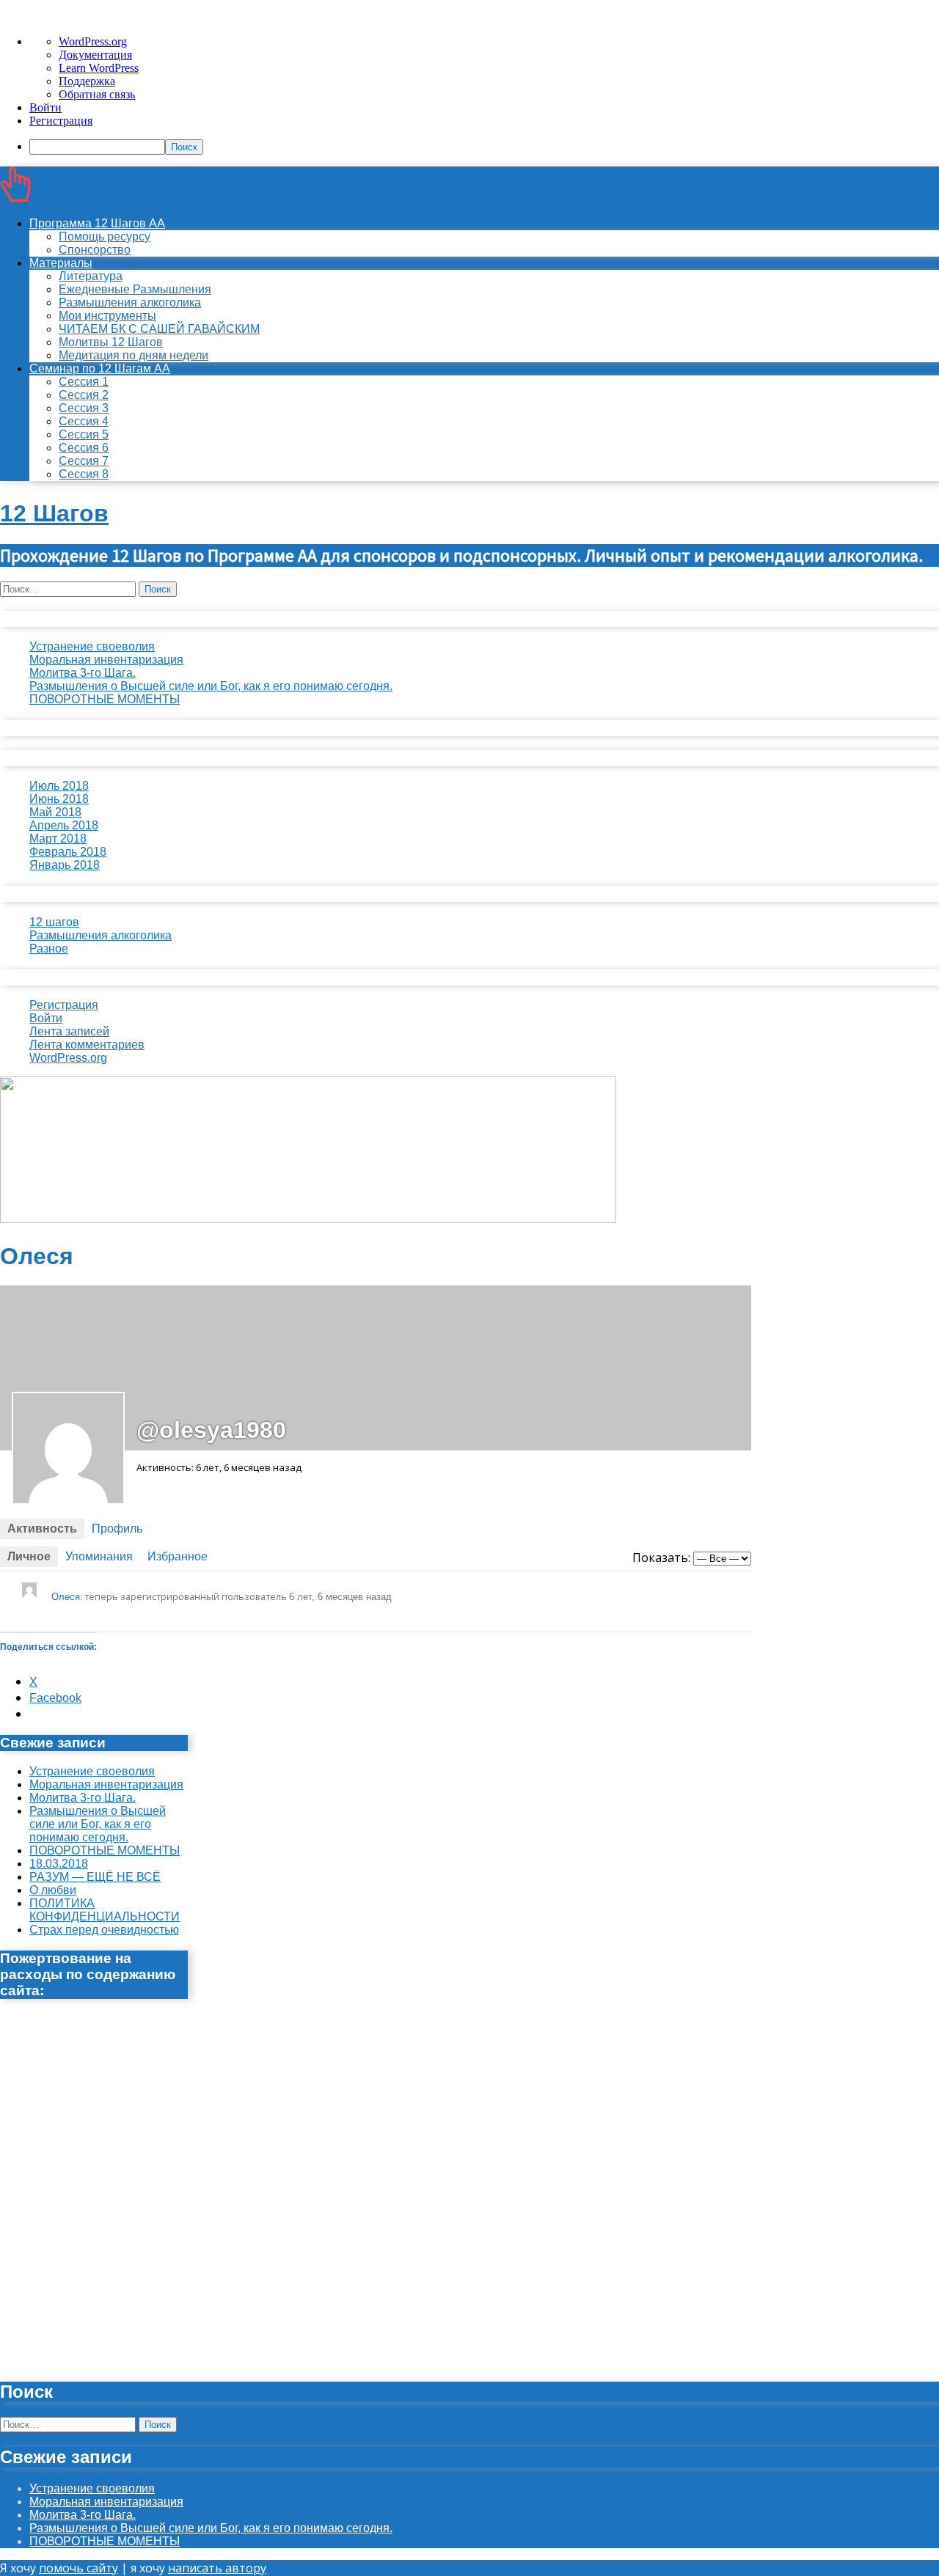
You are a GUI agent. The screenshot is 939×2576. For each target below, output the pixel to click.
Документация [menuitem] (95, 55)
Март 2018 (58, 839)
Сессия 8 (84, 474)
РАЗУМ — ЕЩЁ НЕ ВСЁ (95, 1877)
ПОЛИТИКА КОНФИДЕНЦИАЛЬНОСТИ (105, 1910)
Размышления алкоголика (130, 302)
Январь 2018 (65, 865)
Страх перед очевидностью (104, 1930)
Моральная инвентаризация (106, 660)
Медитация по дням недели (134, 355)
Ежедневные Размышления (135, 289)
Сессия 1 (84, 382)
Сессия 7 (84, 461)
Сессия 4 (84, 421)
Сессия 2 (84, 395)
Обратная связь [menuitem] (97, 94)
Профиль (117, 1529)
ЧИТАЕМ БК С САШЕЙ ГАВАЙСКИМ (159, 329)
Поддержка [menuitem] (87, 81)
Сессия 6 (84, 448)
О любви (53, 1890)
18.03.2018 (59, 1864)
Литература (91, 276)
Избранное (178, 1556)
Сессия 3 (84, 408)
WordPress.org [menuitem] (93, 41)
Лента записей (69, 1031)
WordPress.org (68, 1058)
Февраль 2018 (68, 852)
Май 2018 (55, 812)
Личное (29, 1556)
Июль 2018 (59, 786)
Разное (49, 948)
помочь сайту (78, 2568)
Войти (46, 1018)
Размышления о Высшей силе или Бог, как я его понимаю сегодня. (211, 686)
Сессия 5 (84, 434)
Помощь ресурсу (105, 236)
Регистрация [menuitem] (61, 121)
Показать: (661, 1557)
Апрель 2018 (64, 825)
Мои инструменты (107, 316)
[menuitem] (484, 147)
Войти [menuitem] (45, 107)
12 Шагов (54, 513)
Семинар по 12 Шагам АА (100, 368)
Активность (42, 1529)
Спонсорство (95, 250)
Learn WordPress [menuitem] (99, 68)
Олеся (66, 1597)
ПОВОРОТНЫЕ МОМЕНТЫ (105, 699)
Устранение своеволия (92, 646)
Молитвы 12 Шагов (111, 342)
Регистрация (64, 1005)
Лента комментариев (87, 1045)
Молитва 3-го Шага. (83, 673)
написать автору (217, 2568)
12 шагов (54, 922)
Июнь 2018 (59, 799)
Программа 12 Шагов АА (97, 223)
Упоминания (99, 1556)
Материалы (61, 263)
